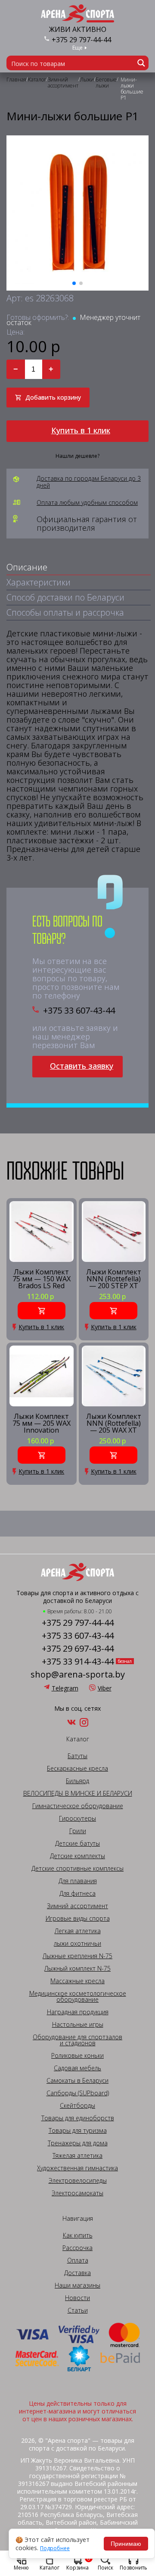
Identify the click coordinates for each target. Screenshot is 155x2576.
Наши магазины (77, 2285)
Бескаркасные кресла (77, 1768)
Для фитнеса (77, 1894)
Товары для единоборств (78, 2118)
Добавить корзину (53, 397)
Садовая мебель (77, 2068)
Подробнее (55, 2548)
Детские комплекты (77, 1856)
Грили (78, 1831)
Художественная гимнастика (77, 2168)
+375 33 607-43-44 (79, 1011)
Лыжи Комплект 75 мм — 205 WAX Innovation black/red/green (42, 1423)
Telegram (65, 1688)
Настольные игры (78, 2025)
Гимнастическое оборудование (78, 1806)
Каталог (50, 2567)
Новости (77, 2298)
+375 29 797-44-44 (81, 40)
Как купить (78, 2235)
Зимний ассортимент (77, 1906)
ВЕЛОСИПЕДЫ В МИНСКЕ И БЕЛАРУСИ (78, 1793)
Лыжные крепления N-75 (77, 1956)
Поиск (105, 2567)
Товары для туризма (78, 2131)
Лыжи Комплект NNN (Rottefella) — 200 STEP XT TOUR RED (114, 1279)
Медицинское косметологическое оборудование (78, 1997)
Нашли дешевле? (77, 456)
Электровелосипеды (78, 2181)
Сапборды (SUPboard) (78, 2093)
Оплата (78, 2260)
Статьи (78, 2310)
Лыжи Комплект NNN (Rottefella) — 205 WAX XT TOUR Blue (114, 1423)
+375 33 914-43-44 (78, 1662)
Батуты (77, 1756)
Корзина (78, 2563)
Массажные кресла (77, 1981)
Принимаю (126, 2544)
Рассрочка (77, 2248)
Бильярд (77, 1781)
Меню (21, 2567)
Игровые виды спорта (78, 1919)
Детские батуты (77, 1844)
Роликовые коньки (77, 2056)
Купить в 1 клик (81, 430)
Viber (105, 1688)
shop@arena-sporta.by (78, 1675)
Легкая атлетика (78, 1931)
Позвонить (133, 2567)
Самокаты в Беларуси (77, 2081)
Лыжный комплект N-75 (77, 1969)
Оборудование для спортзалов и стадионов (77, 2040)
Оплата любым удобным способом (87, 503)
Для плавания (78, 1881)
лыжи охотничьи (77, 1944)
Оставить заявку (82, 1066)
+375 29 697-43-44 (78, 1649)
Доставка (77, 2273)
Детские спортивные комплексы (77, 1869)
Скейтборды (77, 2106)
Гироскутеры (77, 1819)
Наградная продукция (78, 2012)
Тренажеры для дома (78, 2143)
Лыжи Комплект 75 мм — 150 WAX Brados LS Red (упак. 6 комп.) (42, 1279)
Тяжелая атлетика (77, 2156)
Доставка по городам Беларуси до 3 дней (89, 482)
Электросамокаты (77, 2193)
